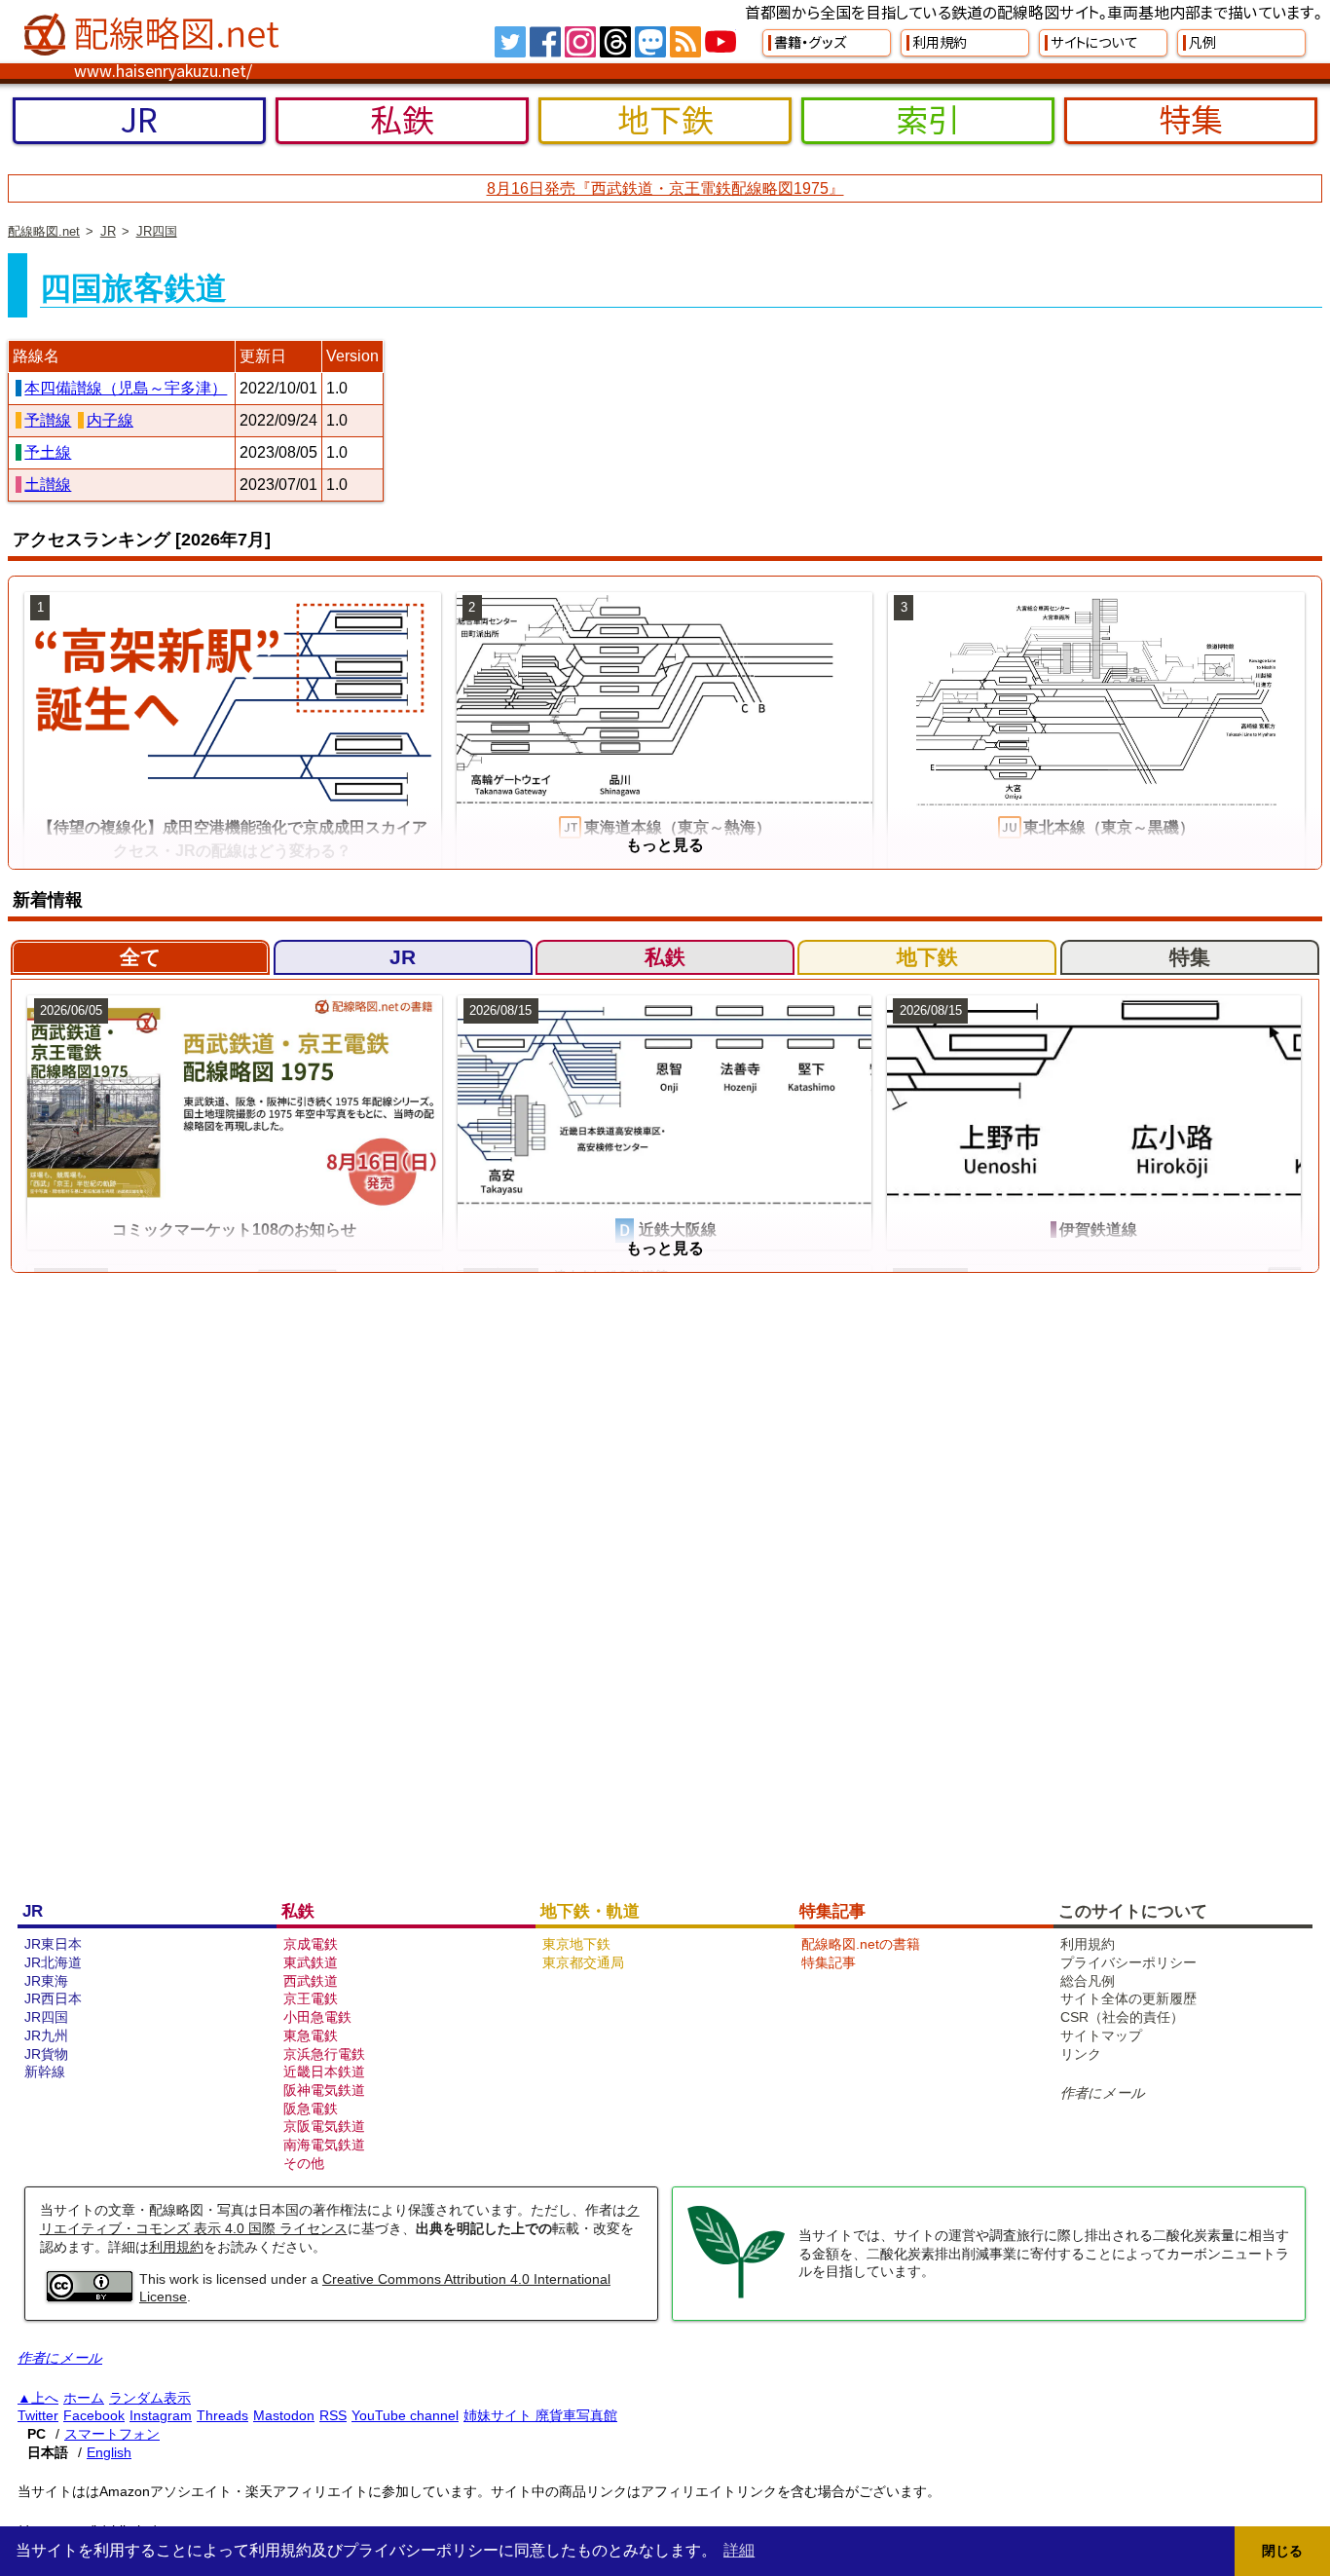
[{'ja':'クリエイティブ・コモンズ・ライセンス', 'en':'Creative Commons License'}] (90, 2296)
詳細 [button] (739, 2550)
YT (720, 42)
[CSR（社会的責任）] (736, 2296)
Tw (510, 42)
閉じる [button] (1282, 2551)
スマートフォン (112, 2434)
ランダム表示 (150, 2398)
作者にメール (1103, 2093)
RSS (685, 42)
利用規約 (176, 2247)
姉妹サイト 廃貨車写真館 (540, 2415)
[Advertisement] (611, 1581)
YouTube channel (405, 2415)
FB (545, 42)
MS (650, 42)
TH (615, 42)
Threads (222, 2415)
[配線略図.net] (154, 35)
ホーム (84, 2398)
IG (580, 42)
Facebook (94, 2415)
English (109, 2452)
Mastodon (284, 2415)
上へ (45, 2398)
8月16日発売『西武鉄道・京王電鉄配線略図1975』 (665, 188)
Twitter (38, 2415)
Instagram (161, 2415)
